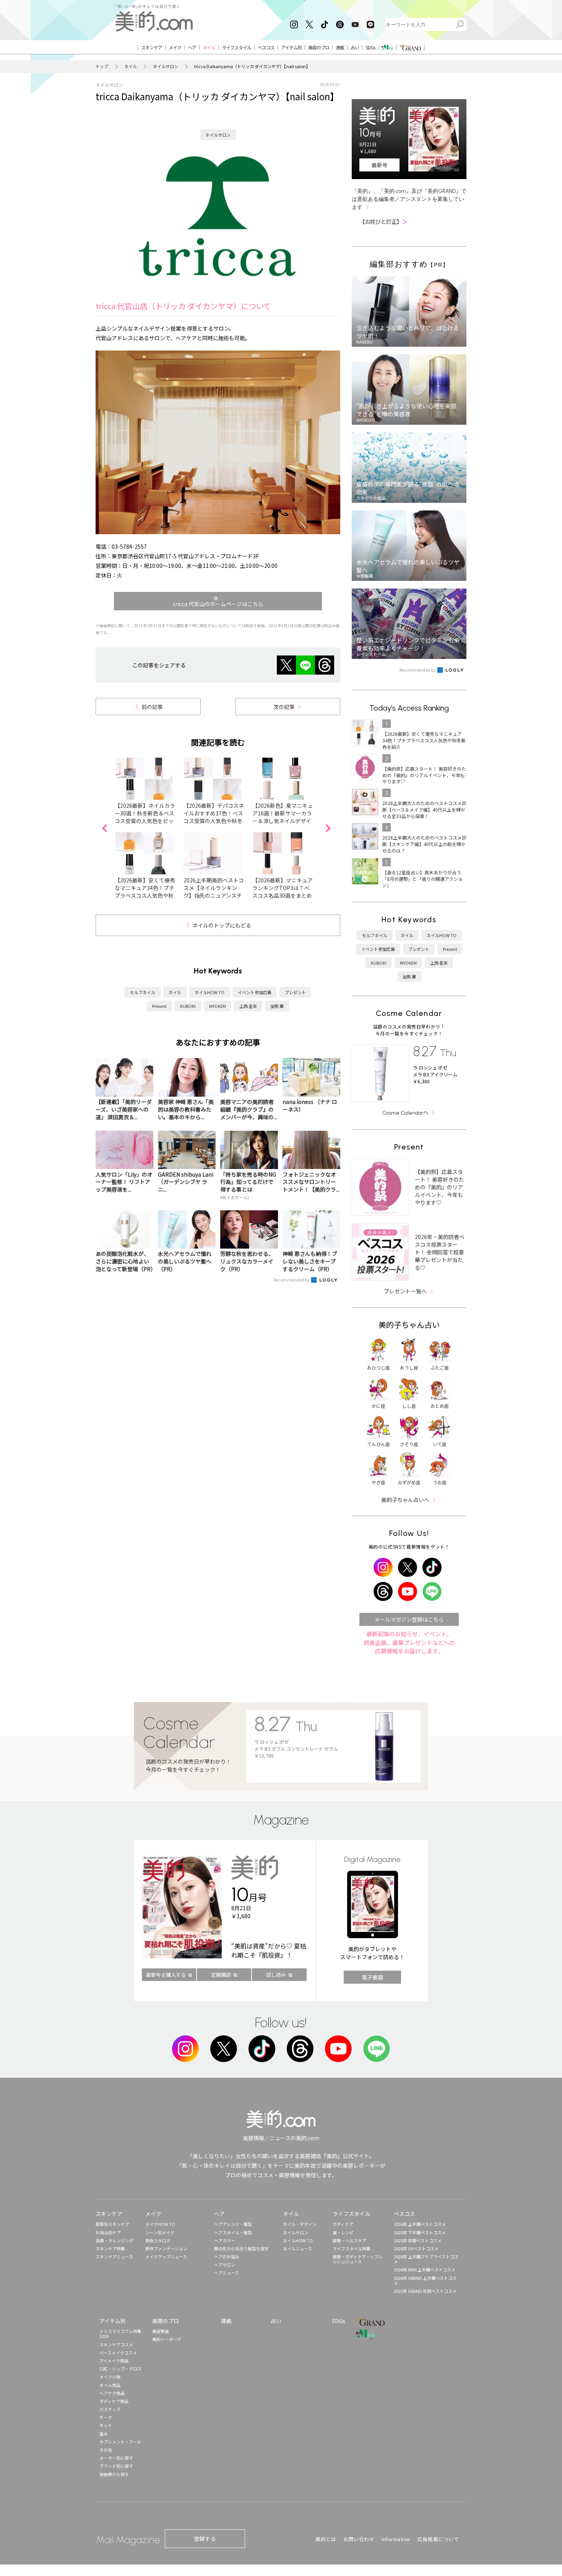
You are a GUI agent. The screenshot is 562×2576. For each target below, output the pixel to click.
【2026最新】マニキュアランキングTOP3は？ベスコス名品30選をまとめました (283, 892)
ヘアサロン (225, 2265)
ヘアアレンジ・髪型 (233, 2224)
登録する (205, 2539)
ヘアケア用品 (112, 2393)
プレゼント (295, 992)
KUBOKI (188, 1006)
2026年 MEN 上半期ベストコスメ (425, 2269)
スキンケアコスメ (116, 2344)
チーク (106, 2417)
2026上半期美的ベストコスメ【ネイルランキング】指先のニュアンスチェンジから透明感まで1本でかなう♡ (214, 895)
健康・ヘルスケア (349, 2240)
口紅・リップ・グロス (120, 2369)
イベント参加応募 (255, 992)
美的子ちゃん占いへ (405, 1500)
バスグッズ (110, 2409)
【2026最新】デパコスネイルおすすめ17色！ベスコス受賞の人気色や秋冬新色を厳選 (214, 817)
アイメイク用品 (114, 2361)
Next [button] (328, 828)
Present (159, 1006)
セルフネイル (143, 992)
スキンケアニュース (114, 2256)
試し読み (276, 1975)
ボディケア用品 (114, 2401)
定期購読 (221, 1975)
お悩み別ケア (108, 2232)
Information (396, 2539)
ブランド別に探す (116, 2466)
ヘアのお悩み (227, 2256)
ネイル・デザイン (300, 2224)
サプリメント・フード (120, 2442)
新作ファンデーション (166, 2248)
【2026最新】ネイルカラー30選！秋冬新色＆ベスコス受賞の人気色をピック (145, 817)
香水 (104, 2434)
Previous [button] (104, 828)
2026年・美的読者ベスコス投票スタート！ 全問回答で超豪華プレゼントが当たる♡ (440, 1252)
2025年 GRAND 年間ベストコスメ (425, 2291)
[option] (149, 828)
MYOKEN (218, 1006)
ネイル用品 (110, 2385)
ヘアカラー (225, 2240)
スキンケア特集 (110, 2248)
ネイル (131, 66)
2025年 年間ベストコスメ (418, 2240)
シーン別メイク (160, 2232)
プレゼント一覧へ (405, 1291)
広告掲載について (438, 2539)
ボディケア (343, 2224)
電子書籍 (372, 1977)
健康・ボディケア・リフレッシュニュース (358, 2259)
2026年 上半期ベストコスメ (420, 2224)
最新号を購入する (166, 1975)
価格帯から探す (114, 2474)
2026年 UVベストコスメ (416, 2248)
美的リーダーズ (167, 2339)
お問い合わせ (359, 2539)
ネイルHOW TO (210, 992)
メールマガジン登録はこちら (409, 1619)
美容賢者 (161, 2331)
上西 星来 (248, 1006)
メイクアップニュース (166, 2256)
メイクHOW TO (160, 2224)
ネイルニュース (297, 2248)
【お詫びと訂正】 (383, 222)
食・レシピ (343, 2232)
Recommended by (292, 1280)
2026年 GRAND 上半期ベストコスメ (425, 2280)
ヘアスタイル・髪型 (233, 2232)
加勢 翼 (277, 1006)
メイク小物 (110, 2377)
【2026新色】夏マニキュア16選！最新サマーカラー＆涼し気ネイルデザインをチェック (283, 817)
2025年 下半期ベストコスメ (420, 2232)
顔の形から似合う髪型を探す (241, 2248)
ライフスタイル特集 (352, 2248)
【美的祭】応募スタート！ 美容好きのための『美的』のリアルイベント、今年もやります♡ (439, 1187)
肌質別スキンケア (112, 2224)
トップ (102, 66)
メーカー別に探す (116, 2458)
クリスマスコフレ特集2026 (120, 2334)
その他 (106, 2450)
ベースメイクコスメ (118, 2353)
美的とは (326, 2539)
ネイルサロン (166, 66)
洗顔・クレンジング (115, 2240)
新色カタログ (158, 2240)
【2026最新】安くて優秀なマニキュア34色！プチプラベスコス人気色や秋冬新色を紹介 (145, 892)
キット (106, 2425)
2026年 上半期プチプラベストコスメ (426, 2259)
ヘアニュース (227, 2273)
